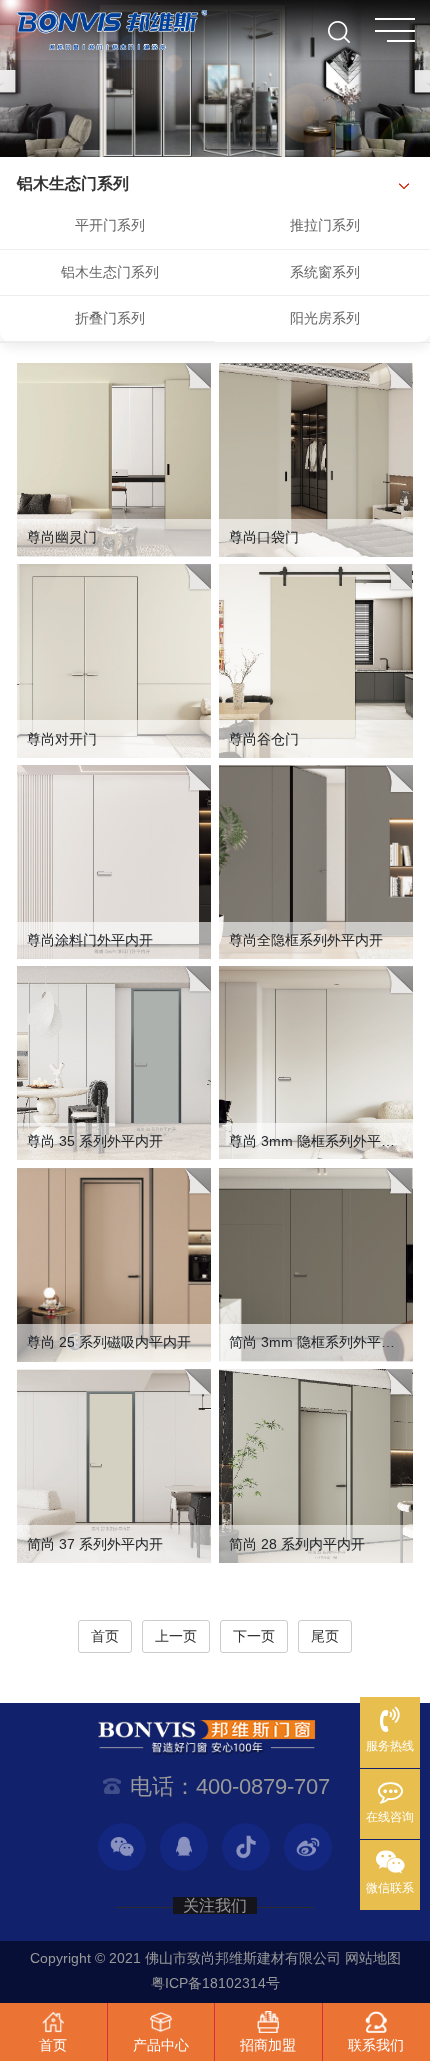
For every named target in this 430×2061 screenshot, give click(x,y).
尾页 (325, 1636)
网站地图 (373, 1958)
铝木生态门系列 (110, 272)
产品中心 (161, 2045)
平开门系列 (110, 225)
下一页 (254, 1636)
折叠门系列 (110, 318)
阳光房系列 (325, 318)
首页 (105, 1636)
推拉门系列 (325, 225)
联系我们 (376, 2045)
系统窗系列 (325, 272)
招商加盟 (268, 2045)
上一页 (176, 1636)
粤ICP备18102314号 (215, 1983)
